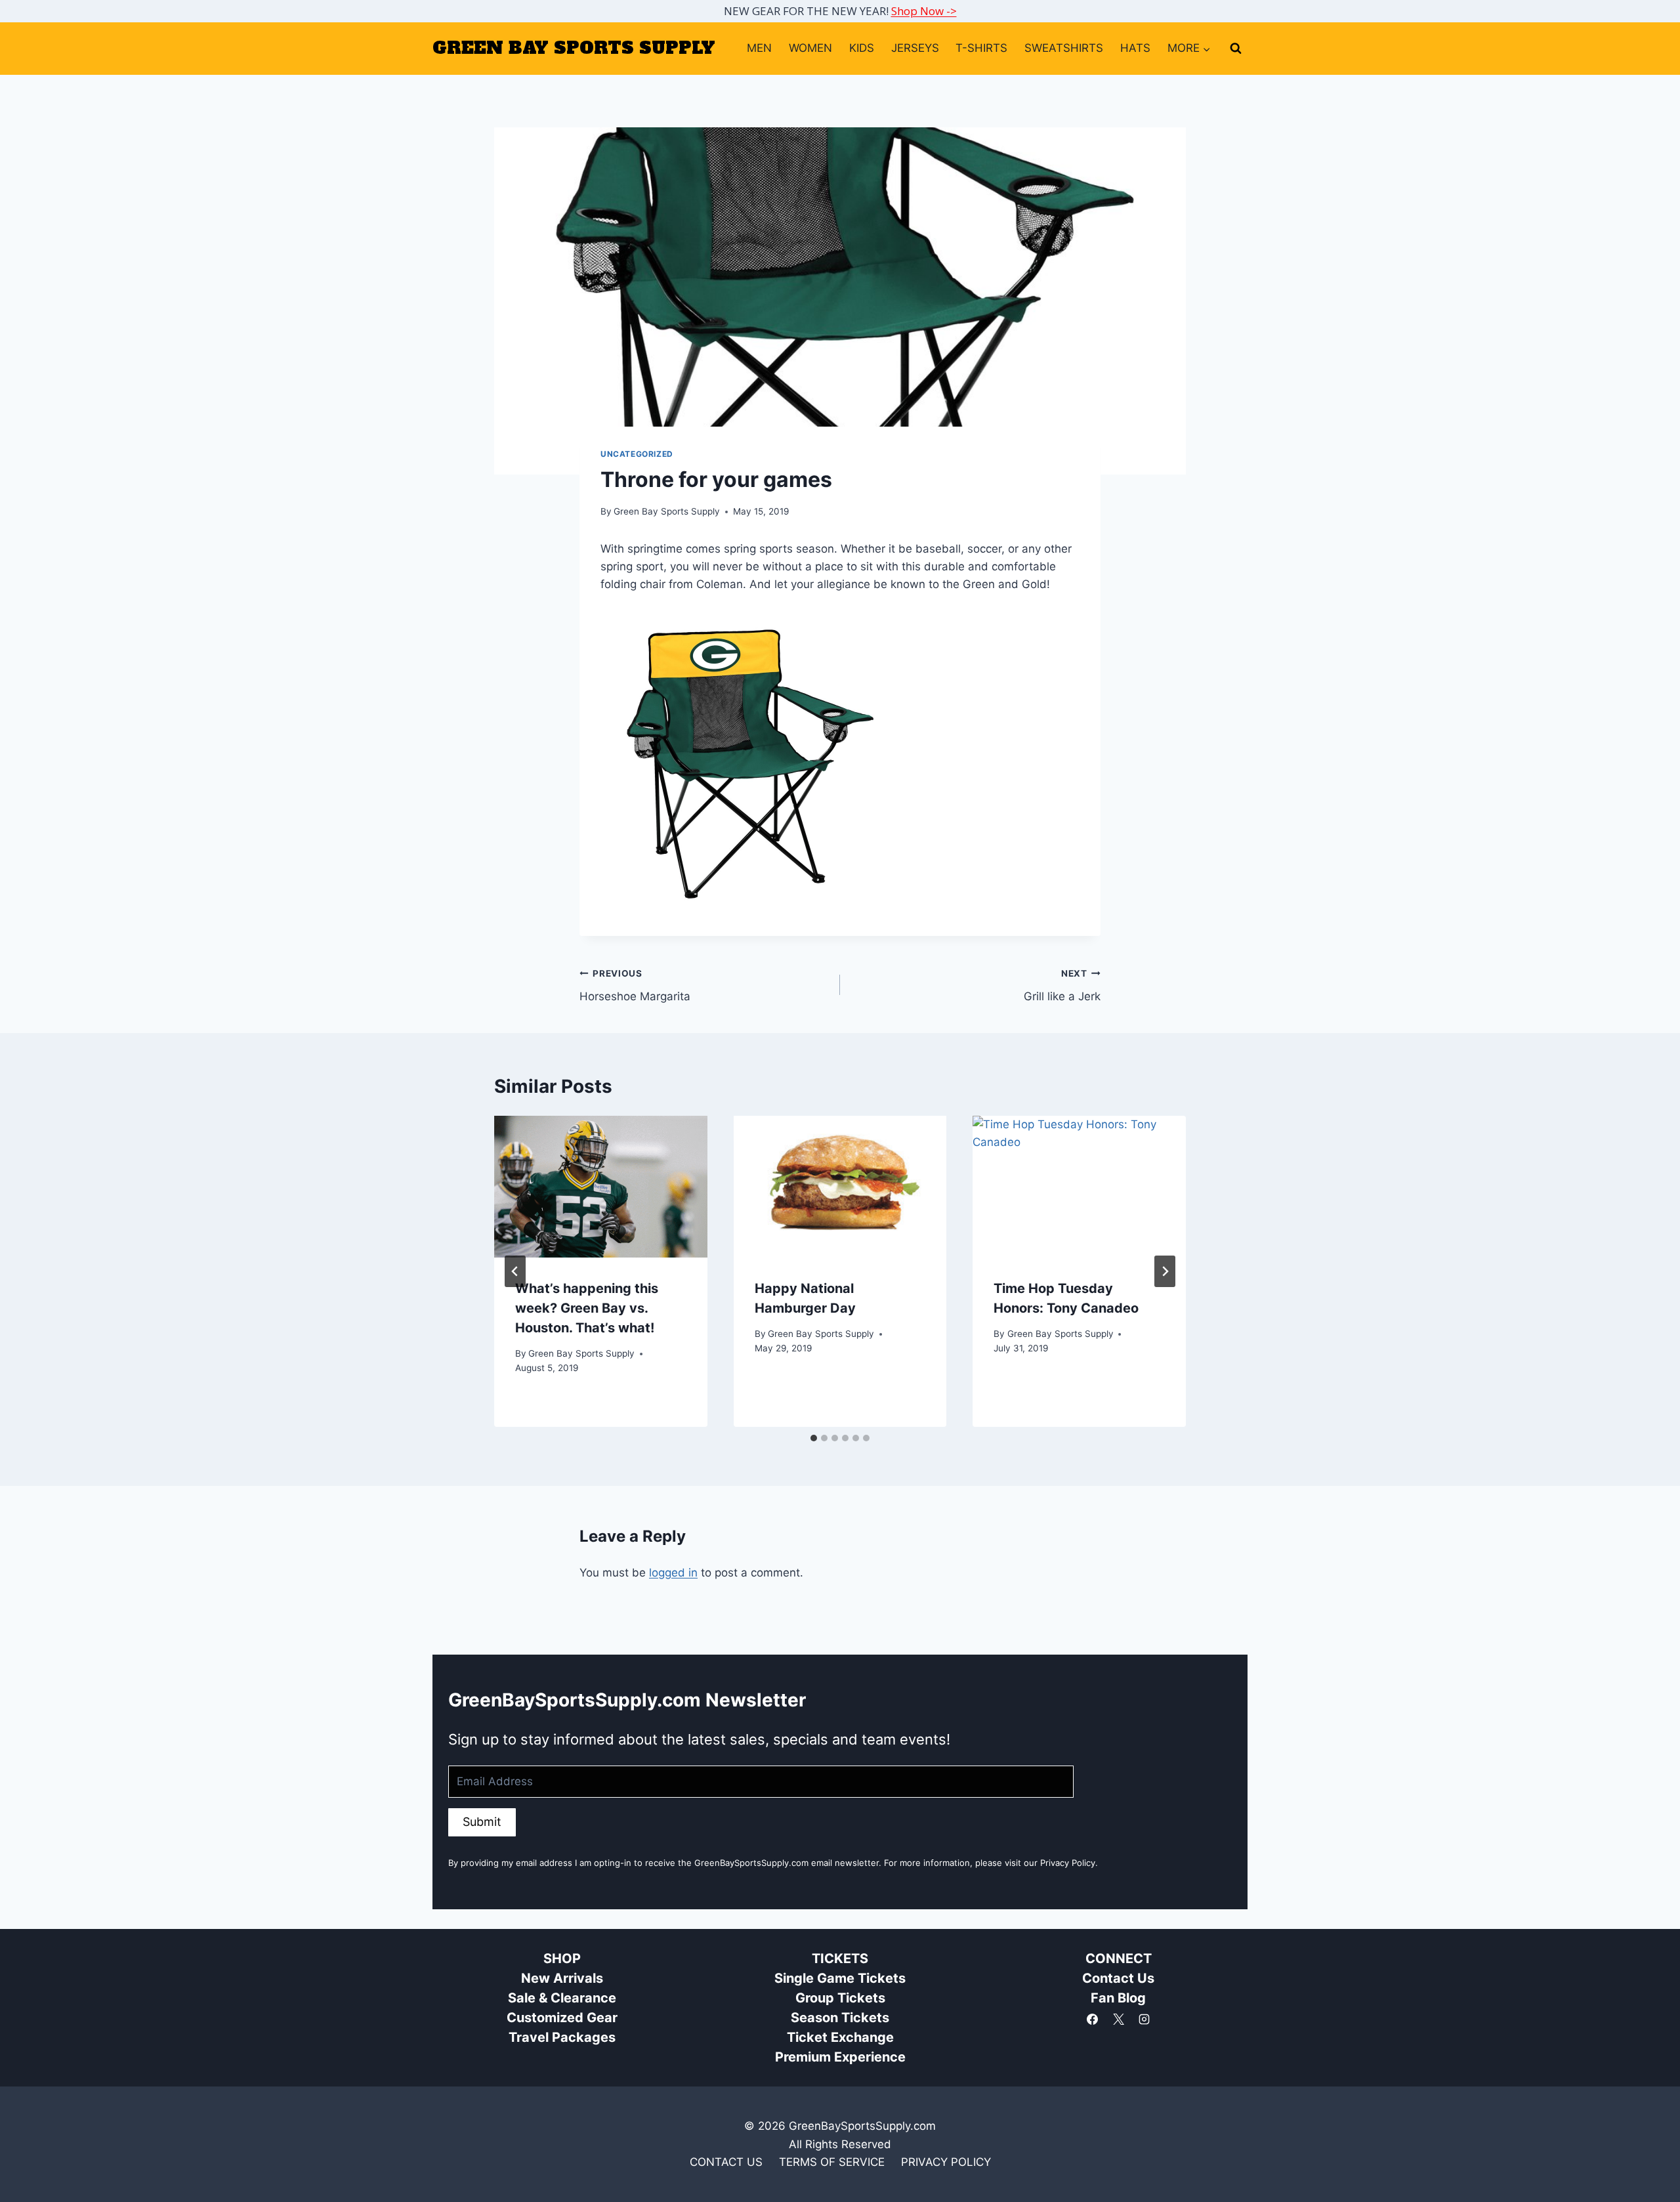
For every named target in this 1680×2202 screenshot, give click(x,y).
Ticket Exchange (840, 2037)
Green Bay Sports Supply (667, 511)
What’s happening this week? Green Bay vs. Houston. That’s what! (587, 1308)
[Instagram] (1144, 2019)
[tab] (814, 1438)
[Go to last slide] (515, 1271)
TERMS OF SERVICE (832, 2162)
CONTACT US (726, 2162)
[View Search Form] (1236, 49)
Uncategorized (637, 454)
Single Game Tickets (840, 1978)
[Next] (1165, 1271)
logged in (673, 1573)
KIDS (862, 48)
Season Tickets (840, 2018)
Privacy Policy (1068, 1863)
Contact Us (1118, 1978)
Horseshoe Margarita (635, 985)
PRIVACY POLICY (946, 2162)
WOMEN (810, 48)
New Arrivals (562, 1978)
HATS (1135, 48)
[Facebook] (1093, 2019)
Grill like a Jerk (1062, 985)
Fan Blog (1118, 1998)
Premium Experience (840, 2057)
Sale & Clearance (562, 1998)
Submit (482, 1822)
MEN (759, 48)
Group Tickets (840, 1998)
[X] (1118, 2019)
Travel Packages (562, 2037)
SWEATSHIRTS (1064, 48)
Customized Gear (562, 2018)
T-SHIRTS (981, 48)
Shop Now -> (924, 11)
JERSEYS (915, 48)
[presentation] (601, 1187)
